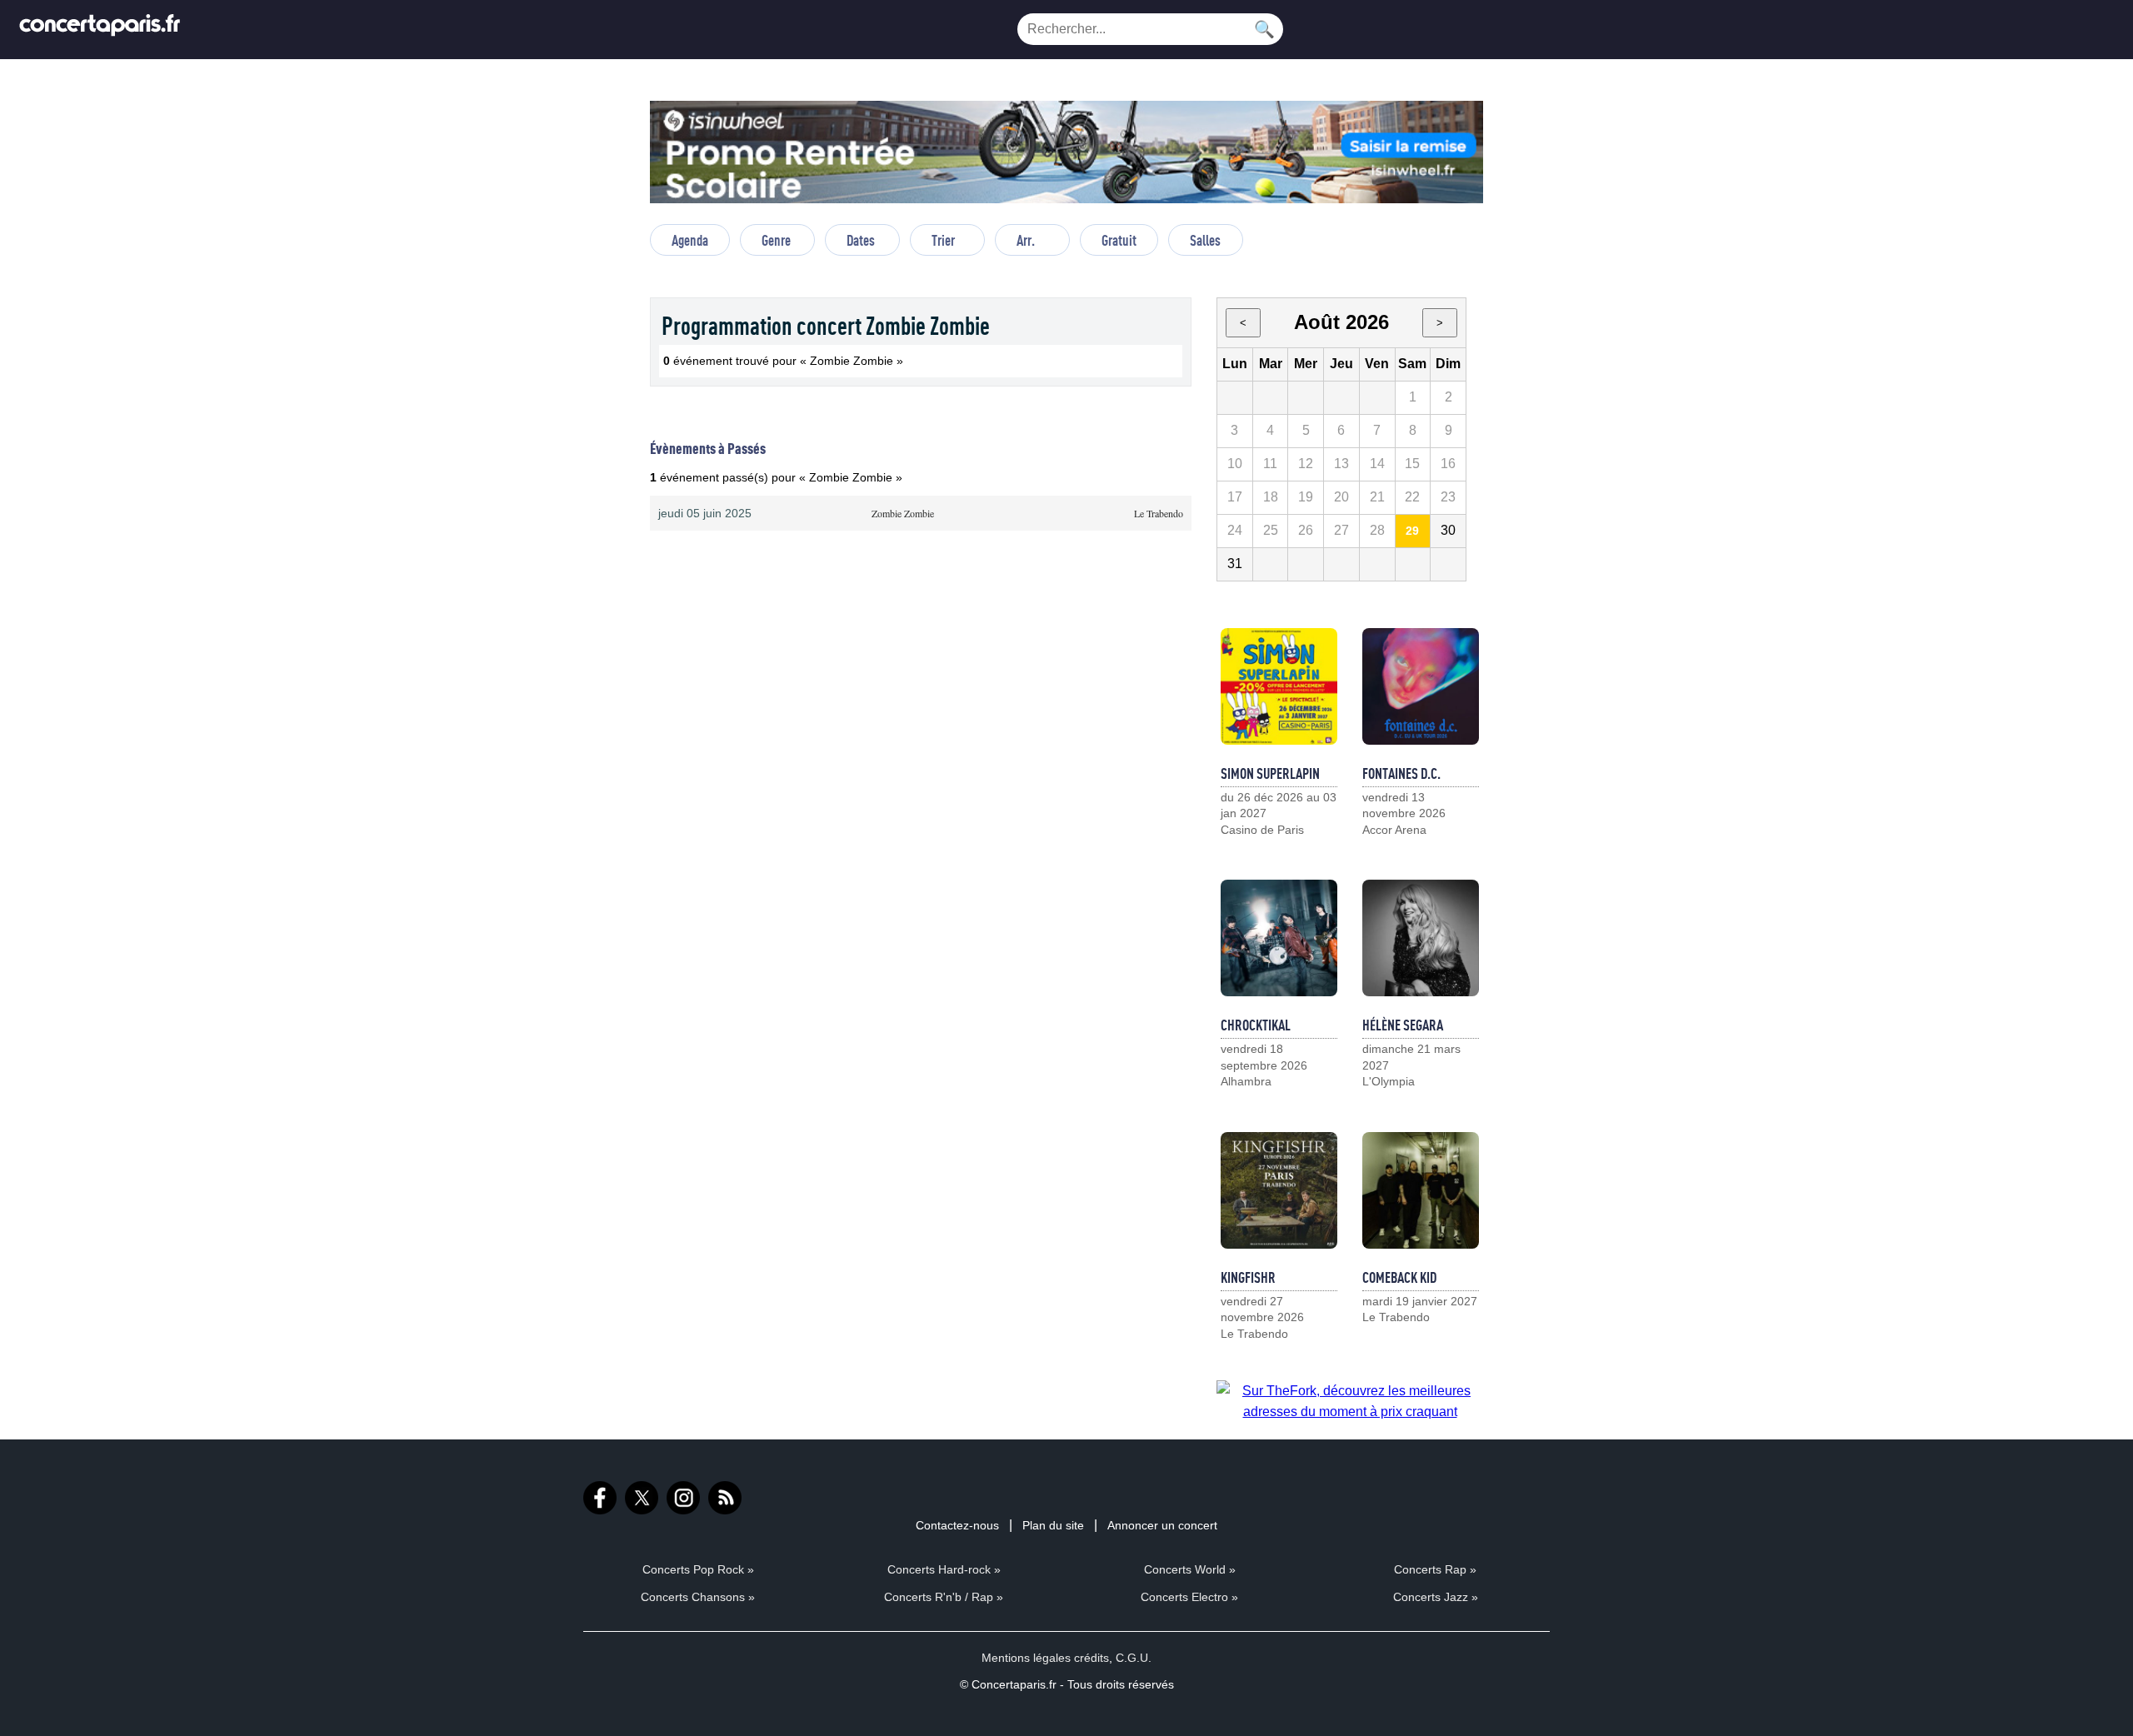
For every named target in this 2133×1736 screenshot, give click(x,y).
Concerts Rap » (1435, 1569)
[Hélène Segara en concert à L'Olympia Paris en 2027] (1421, 938)
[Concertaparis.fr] (100, 30)
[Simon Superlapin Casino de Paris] (1279, 686)
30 (1448, 530)
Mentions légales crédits (1045, 1658)
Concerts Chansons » (698, 1597)
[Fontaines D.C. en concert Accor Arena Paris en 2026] (1421, 686)
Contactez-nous (957, 1525)
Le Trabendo (1159, 513)
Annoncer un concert (1162, 1525)
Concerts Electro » (1189, 1597)
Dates (861, 240)
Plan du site (1053, 1525)
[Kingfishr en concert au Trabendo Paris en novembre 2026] (1279, 1190)
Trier (943, 240)
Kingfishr (1248, 1277)
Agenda (690, 240)
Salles (1205, 240)
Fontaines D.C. (1401, 773)
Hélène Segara (1403, 1025)
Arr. (1026, 240)
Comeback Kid (1399, 1277)
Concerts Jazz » (1436, 1597)
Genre (776, 240)
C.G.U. (1134, 1658)
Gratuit (1119, 240)
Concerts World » (1190, 1569)
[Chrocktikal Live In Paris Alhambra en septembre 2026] (1279, 938)
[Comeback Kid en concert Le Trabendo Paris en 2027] (1421, 1190)
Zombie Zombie (903, 513)
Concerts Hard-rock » (944, 1569)
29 (1412, 531)
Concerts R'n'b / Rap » (944, 1597)
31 (1235, 564)
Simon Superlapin (1270, 773)
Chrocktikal (1256, 1025)
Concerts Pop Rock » (698, 1569)
